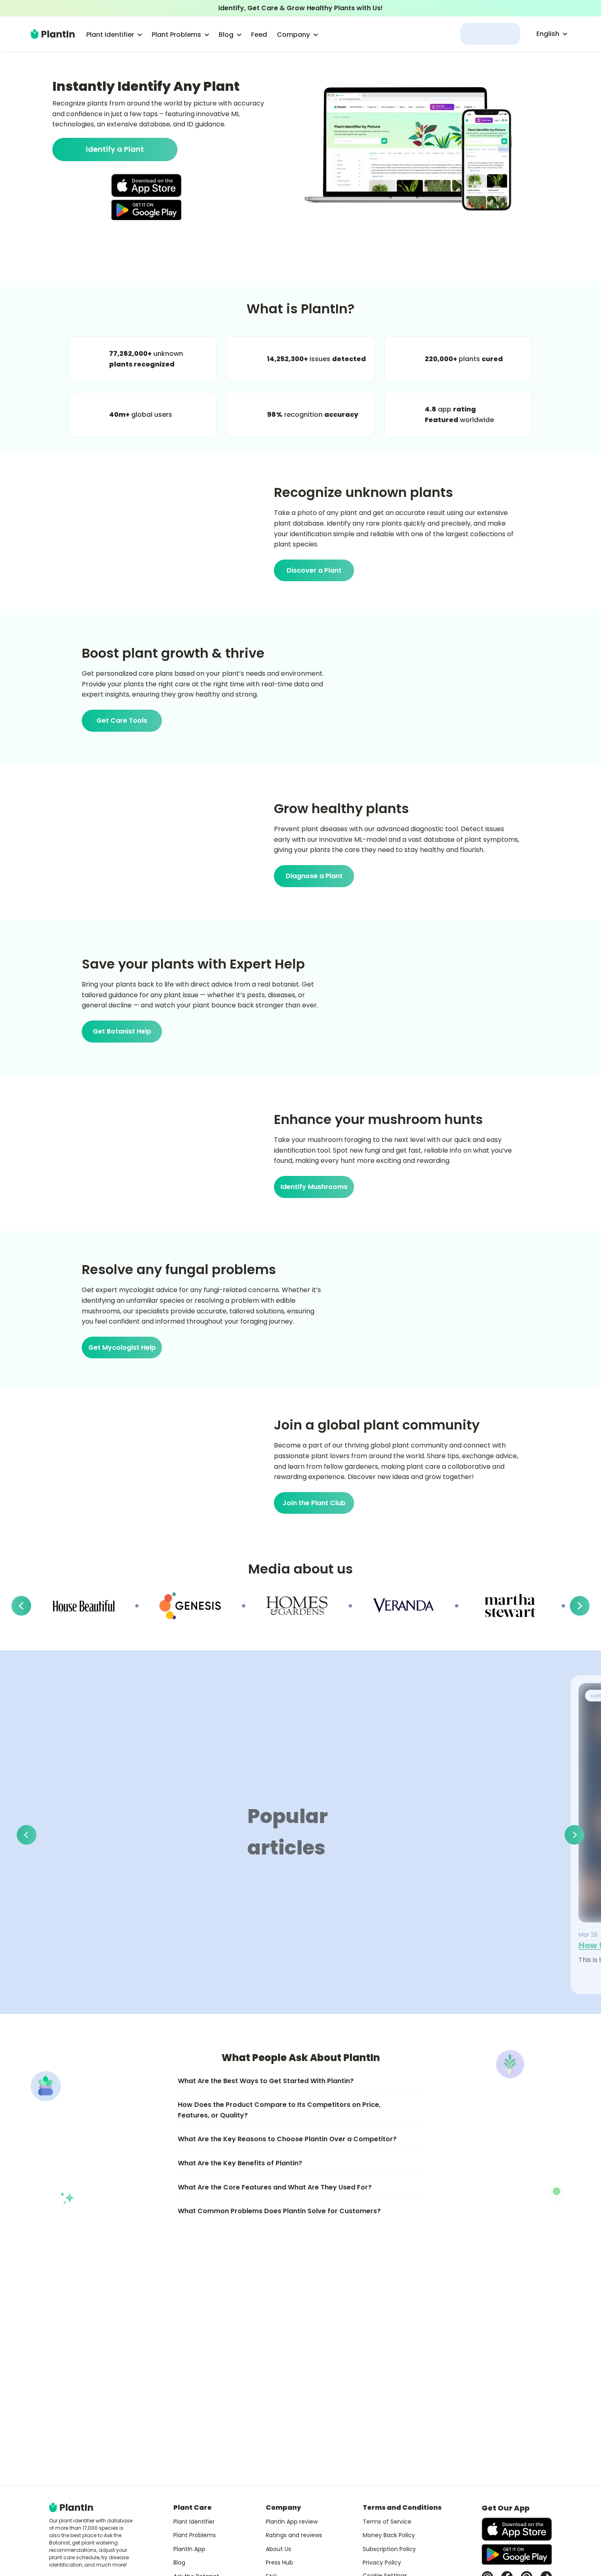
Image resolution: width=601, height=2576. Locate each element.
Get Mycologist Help (122, 1348)
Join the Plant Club (314, 1503)
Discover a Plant (314, 570)
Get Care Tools (122, 720)
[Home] (53, 34)
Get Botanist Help (122, 1031)
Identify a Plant (115, 149)
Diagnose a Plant (314, 876)
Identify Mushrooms (314, 1187)
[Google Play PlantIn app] (146, 210)
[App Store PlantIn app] (146, 185)
